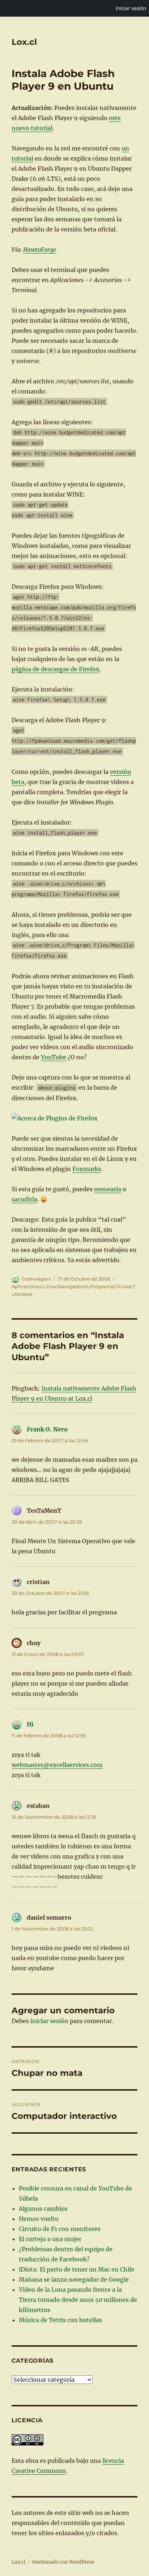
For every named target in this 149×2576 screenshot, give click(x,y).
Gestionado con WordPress (63, 2562)
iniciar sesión (49, 2021)
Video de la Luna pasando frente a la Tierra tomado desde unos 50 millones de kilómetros (78, 2300)
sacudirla (24, 1199)
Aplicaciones (27, 1286)
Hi (30, 1724)
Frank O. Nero (47, 1429)
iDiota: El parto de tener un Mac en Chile (77, 2269)
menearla (108, 1189)
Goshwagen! (36, 1279)
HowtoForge (40, 250)
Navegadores (73, 1286)
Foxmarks (87, 1169)
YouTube (54, 1057)
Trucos (124, 1286)
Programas (103, 1286)
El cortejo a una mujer (50, 2239)
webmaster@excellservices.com (57, 1765)
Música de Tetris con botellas (60, 2320)
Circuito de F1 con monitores (60, 2229)
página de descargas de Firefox (56, 669)
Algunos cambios (43, 2209)
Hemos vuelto (39, 2219)
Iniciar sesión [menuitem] (131, 8)
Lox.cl (24, 42)
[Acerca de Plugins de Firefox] (75, 1118)
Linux (49, 1286)
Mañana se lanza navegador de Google (74, 2279)
